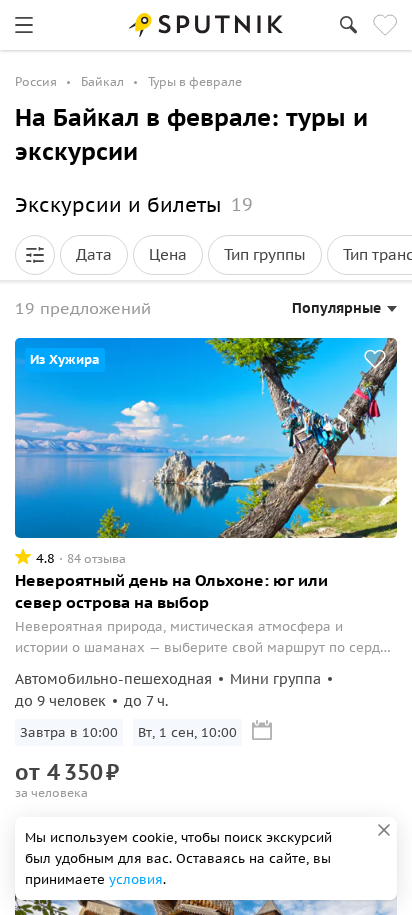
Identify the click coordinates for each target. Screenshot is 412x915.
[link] (24, 25)
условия (136, 879)
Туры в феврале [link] (195, 81)
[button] (35, 255)
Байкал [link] (102, 81)
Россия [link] (36, 81)
